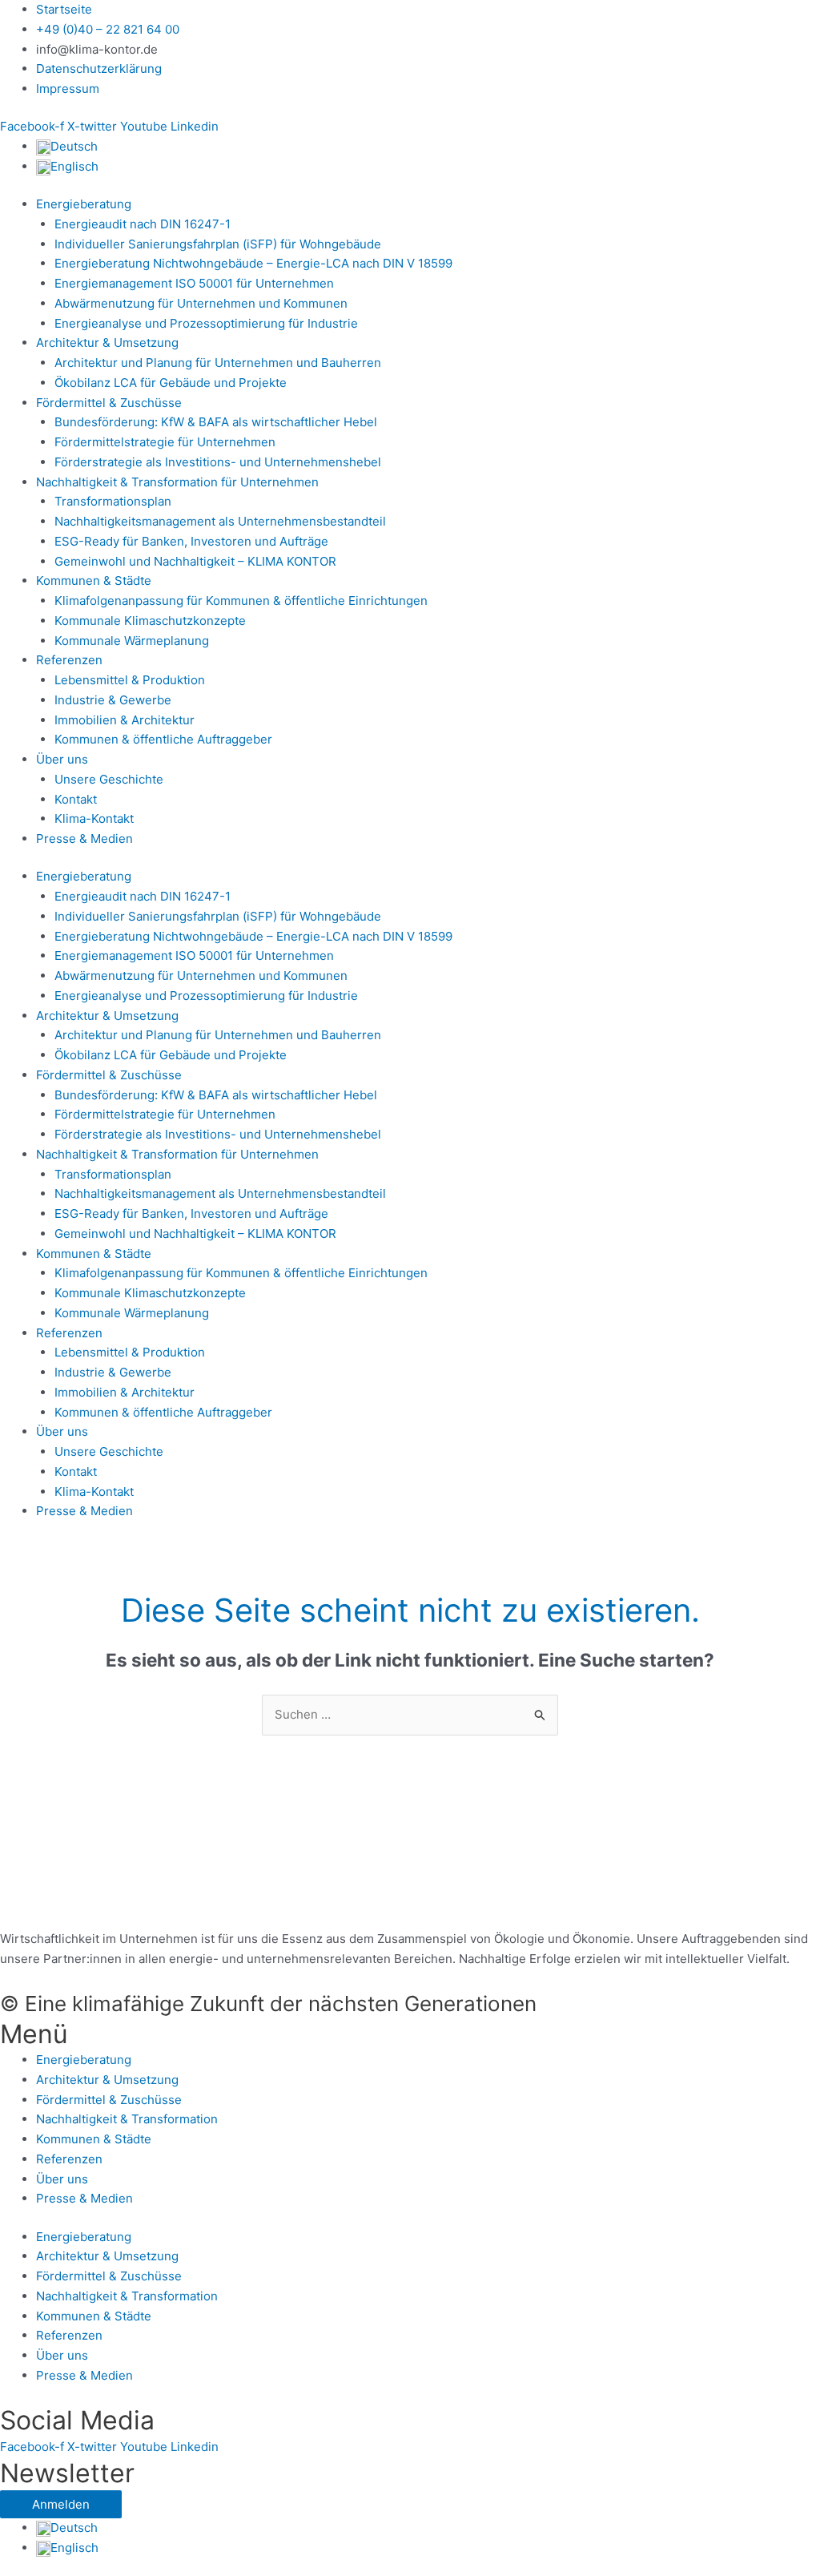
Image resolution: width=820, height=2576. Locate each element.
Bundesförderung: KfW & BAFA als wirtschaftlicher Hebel (216, 422)
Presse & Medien (84, 839)
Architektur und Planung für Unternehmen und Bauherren (218, 363)
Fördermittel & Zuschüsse (109, 403)
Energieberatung (84, 204)
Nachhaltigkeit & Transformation (127, 2119)
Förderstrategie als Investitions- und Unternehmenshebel (218, 462)
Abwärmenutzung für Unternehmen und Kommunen (201, 303)
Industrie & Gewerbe (113, 700)
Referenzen (69, 660)
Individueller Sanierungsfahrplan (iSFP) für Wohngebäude (218, 244)
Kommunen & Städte (94, 581)
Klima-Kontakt (94, 818)
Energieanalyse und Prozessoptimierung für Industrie (206, 323)
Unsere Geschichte (109, 779)
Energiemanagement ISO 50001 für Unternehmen (194, 283)
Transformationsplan (113, 501)
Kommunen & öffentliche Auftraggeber (163, 739)
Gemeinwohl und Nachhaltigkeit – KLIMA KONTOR (195, 561)
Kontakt (76, 799)
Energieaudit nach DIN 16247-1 (143, 224)
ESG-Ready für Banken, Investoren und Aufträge (191, 541)
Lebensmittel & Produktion (130, 680)
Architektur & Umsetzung (107, 343)
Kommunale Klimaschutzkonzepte (150, 621)
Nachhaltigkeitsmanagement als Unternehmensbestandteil (220, 521)
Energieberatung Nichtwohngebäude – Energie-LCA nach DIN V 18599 (253, 263)
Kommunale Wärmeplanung (132, 641)
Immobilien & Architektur (125, 720)
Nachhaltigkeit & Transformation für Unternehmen (177, 482)
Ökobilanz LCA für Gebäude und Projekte (171, 383)
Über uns (62, 759)
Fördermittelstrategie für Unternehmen (165, 442)
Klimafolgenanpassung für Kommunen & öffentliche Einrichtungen (241, 601)
